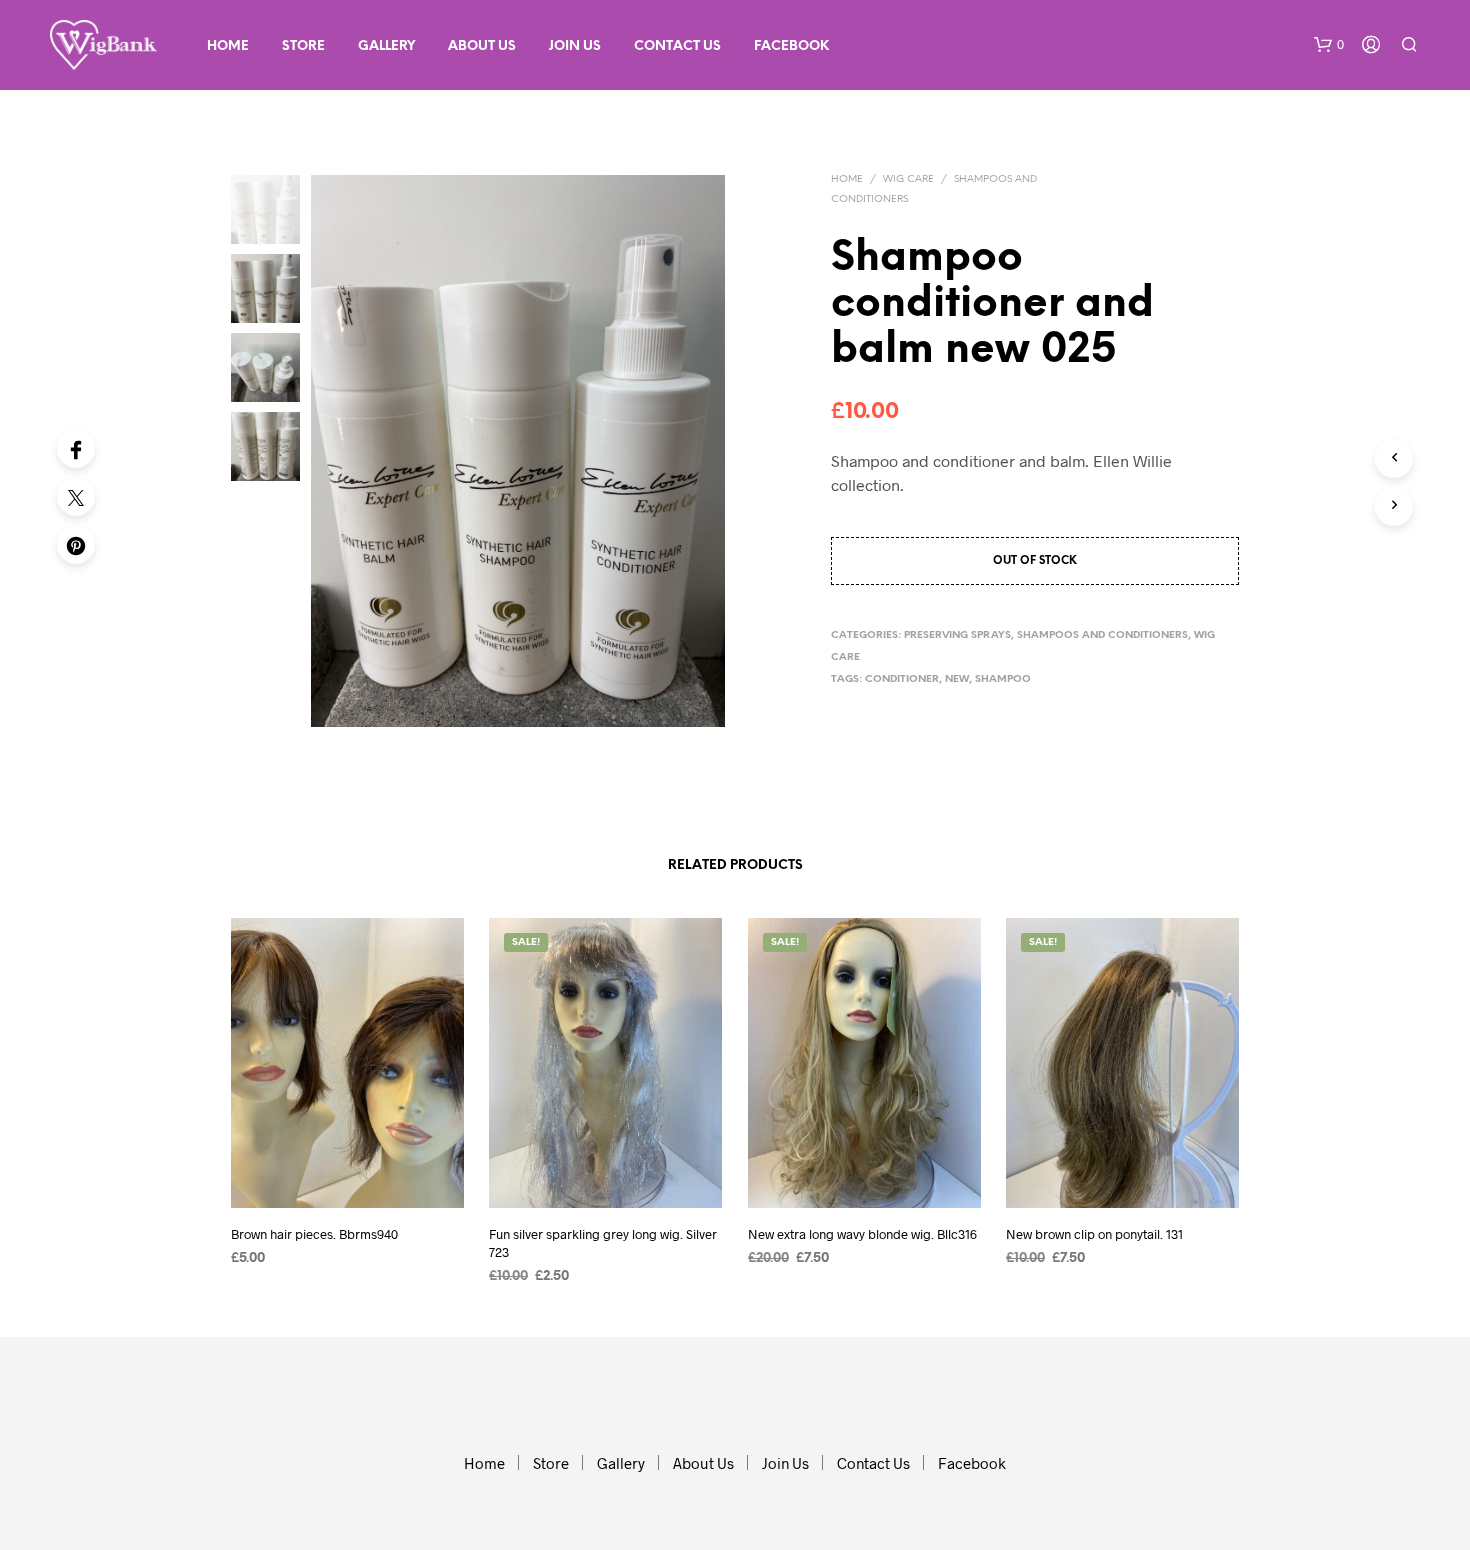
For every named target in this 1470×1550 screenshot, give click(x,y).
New (957, 679)
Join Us (575, 46)
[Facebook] (76, 449)
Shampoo (1003, 679)
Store (303, 46)
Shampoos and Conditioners (1102, 635)
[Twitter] (76, 497)
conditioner (902, 679)
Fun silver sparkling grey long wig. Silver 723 (603, 1243)
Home (228, 46)
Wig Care (908, 179)
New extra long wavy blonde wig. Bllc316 (862, 1234)
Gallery (386, 46)
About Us (482, 46)
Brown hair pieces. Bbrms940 (314, 1234)
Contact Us (677, 46)
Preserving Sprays (957, 635)
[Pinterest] (76, 545)
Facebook (791, 46)
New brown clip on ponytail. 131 (1094, 1234)
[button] (1329, 45)
